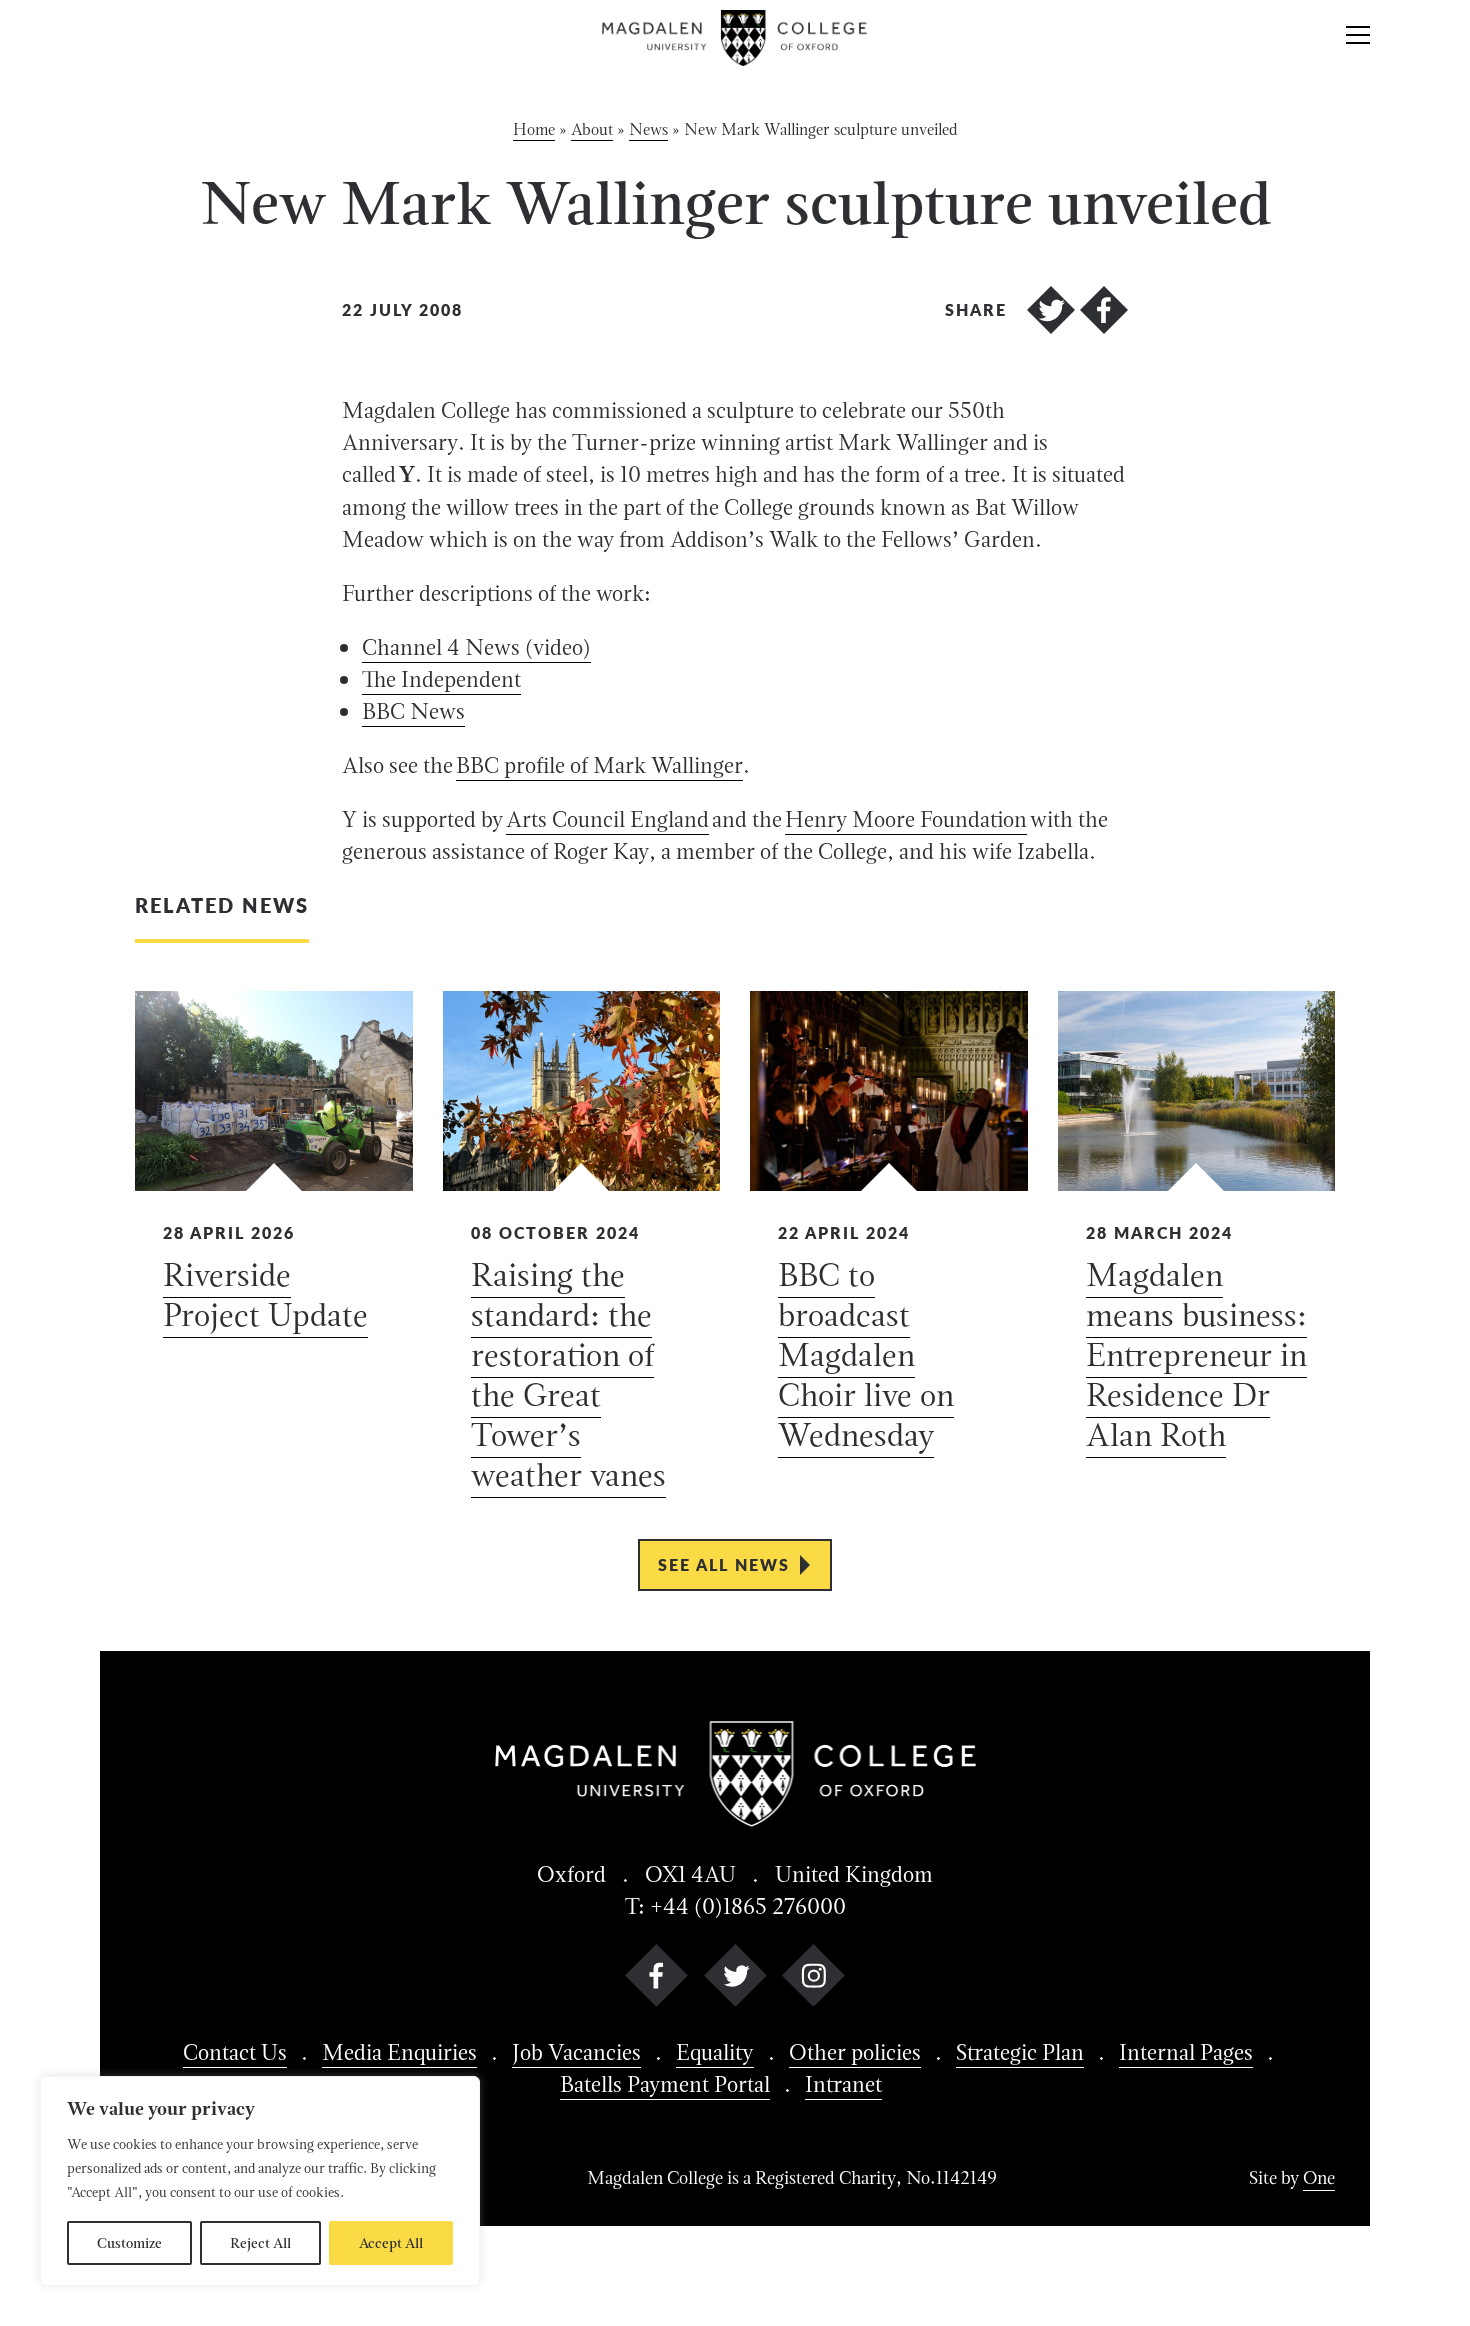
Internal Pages (1186, 2052)
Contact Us (235, 2052)
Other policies (855, 2052)
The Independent (441, 679)
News (648, 129)
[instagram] (813, 1979)
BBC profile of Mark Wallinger (599, 765)
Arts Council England (607, 819)
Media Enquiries (399, 2052)
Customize (129, 2243)
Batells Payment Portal (665, 2084)
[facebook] (656, 1979)
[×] (1358, 38)
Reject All (260, 2243)
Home (534, 129)
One (1319, 2177)
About (592, 129)
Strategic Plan (1020, 2052)
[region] (260, 2181)
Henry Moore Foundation (906, 819)
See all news (724, 1564)
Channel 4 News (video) (476, 647)
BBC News (413, 711)
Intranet (843, 2084)
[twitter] (735, 1979)
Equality (715, 2052)
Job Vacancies (576, 2052)
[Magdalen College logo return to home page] (735, 38)
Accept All (391, 2243)
